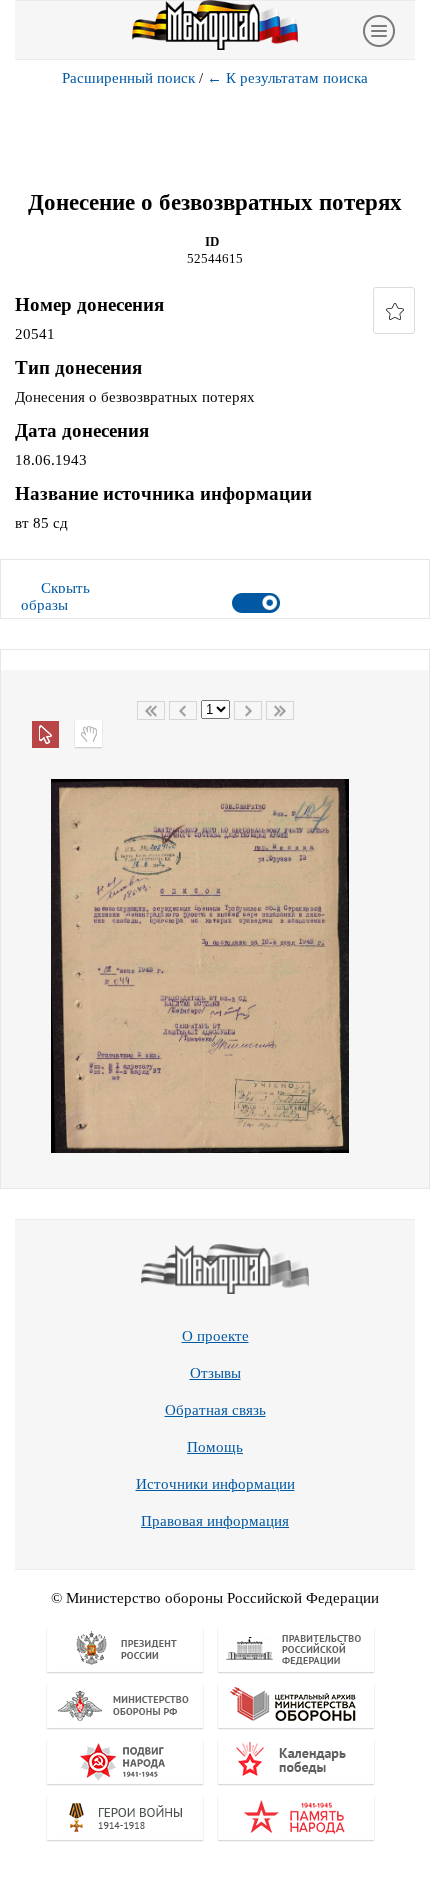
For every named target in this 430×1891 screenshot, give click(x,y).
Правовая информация (215, 1521)
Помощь (215, 1447)
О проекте (215, 1336)
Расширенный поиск (128, 78)
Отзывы (215, 1373)
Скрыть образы (55, 596)
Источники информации (215, 1484)
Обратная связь (215, 1410)
